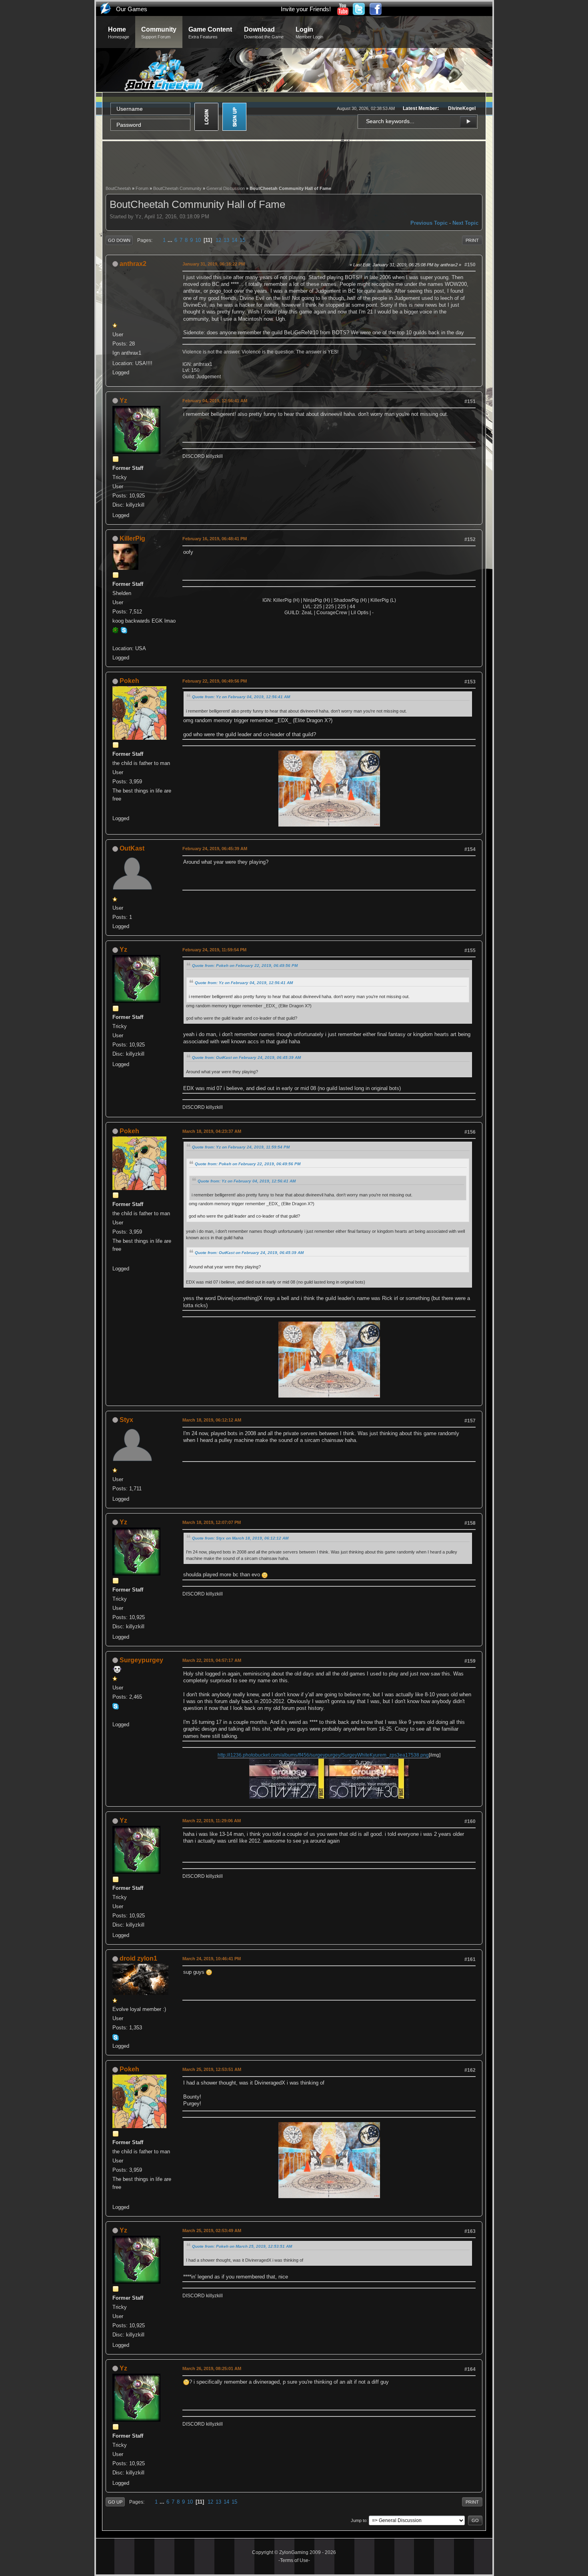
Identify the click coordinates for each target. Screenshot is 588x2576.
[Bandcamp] (116, 809)
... (171, 240)
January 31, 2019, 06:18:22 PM (214, 264)
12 (218, 240)
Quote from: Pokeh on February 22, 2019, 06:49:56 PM (245, 966)
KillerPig (132, 538)
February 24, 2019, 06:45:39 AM (215, 849)
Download (264, 33)
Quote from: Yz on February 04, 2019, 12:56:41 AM (241, 697)
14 (234, 240)
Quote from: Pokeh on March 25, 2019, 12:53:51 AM (242, 2246)
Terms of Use (294, 2560)
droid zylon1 (138, 1958)
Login (309, 33)
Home (119, 33)
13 (226, 240)
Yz (123, 400)
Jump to (359, 2520)
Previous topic (429, 223)
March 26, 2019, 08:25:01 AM (212, 2368)
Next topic (465, 223)
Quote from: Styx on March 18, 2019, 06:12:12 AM (240, 1538)
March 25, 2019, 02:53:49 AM (212, 2231)
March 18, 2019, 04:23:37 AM (212, 1131)
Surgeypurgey (141, 1660)
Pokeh (129, 681)
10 (198, 240)
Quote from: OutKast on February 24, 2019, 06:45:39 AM (246, 1057)
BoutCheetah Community (177, 188)
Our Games (132, 9)
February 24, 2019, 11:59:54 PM (214, 950)
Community (159, 33)
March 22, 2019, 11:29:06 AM (212, 1821)
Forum (142, 188)
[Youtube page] (116, 1715)
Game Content (210, 33)
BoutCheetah (118, 188)
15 (242, 240)
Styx (126, 1420)
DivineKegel (462, 108)
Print (472, 240)
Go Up (115, 2502)
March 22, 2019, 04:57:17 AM (212, 1660)
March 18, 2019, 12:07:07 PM (212, 1522)
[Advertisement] (294, 162)
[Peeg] (116, 639)
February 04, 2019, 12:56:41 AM (215, 401)
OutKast (132, 848)
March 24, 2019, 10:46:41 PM (212, 1959)
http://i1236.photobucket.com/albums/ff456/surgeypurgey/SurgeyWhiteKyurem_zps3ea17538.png (323, 1755)
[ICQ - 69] (116, 630)
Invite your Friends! (306, 9)
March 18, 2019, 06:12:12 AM (212, 1420)
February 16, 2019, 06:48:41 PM (215, 539)
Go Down (119, 240)
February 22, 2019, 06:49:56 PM (215, 681)
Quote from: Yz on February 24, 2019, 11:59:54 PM (241, 1147)
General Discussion (226, 188)
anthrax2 (133, 264)
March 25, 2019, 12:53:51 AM (212, 2069)
